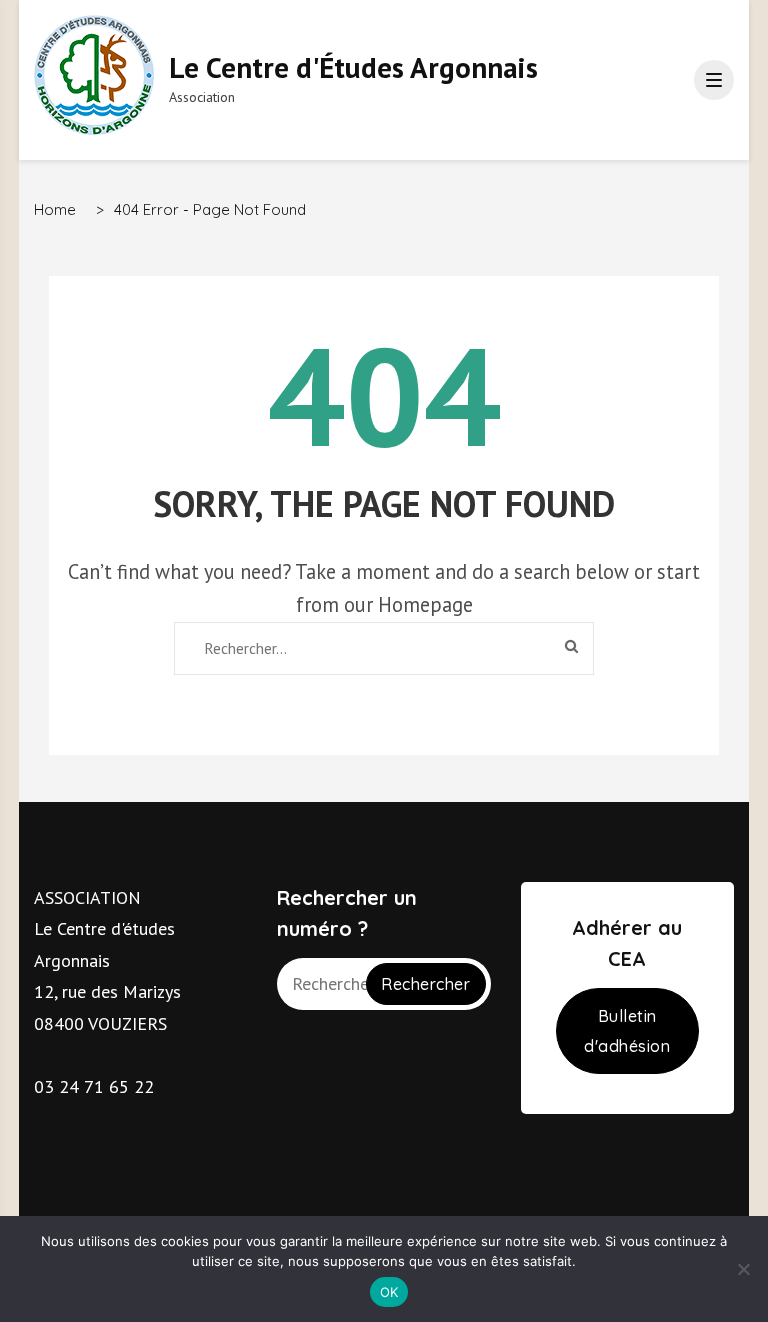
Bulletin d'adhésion (627, 1031)
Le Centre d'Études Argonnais (353, 67)
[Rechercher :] (360, 648)
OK (389, 1292)
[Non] (743, 1269)
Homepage (425, 604)
